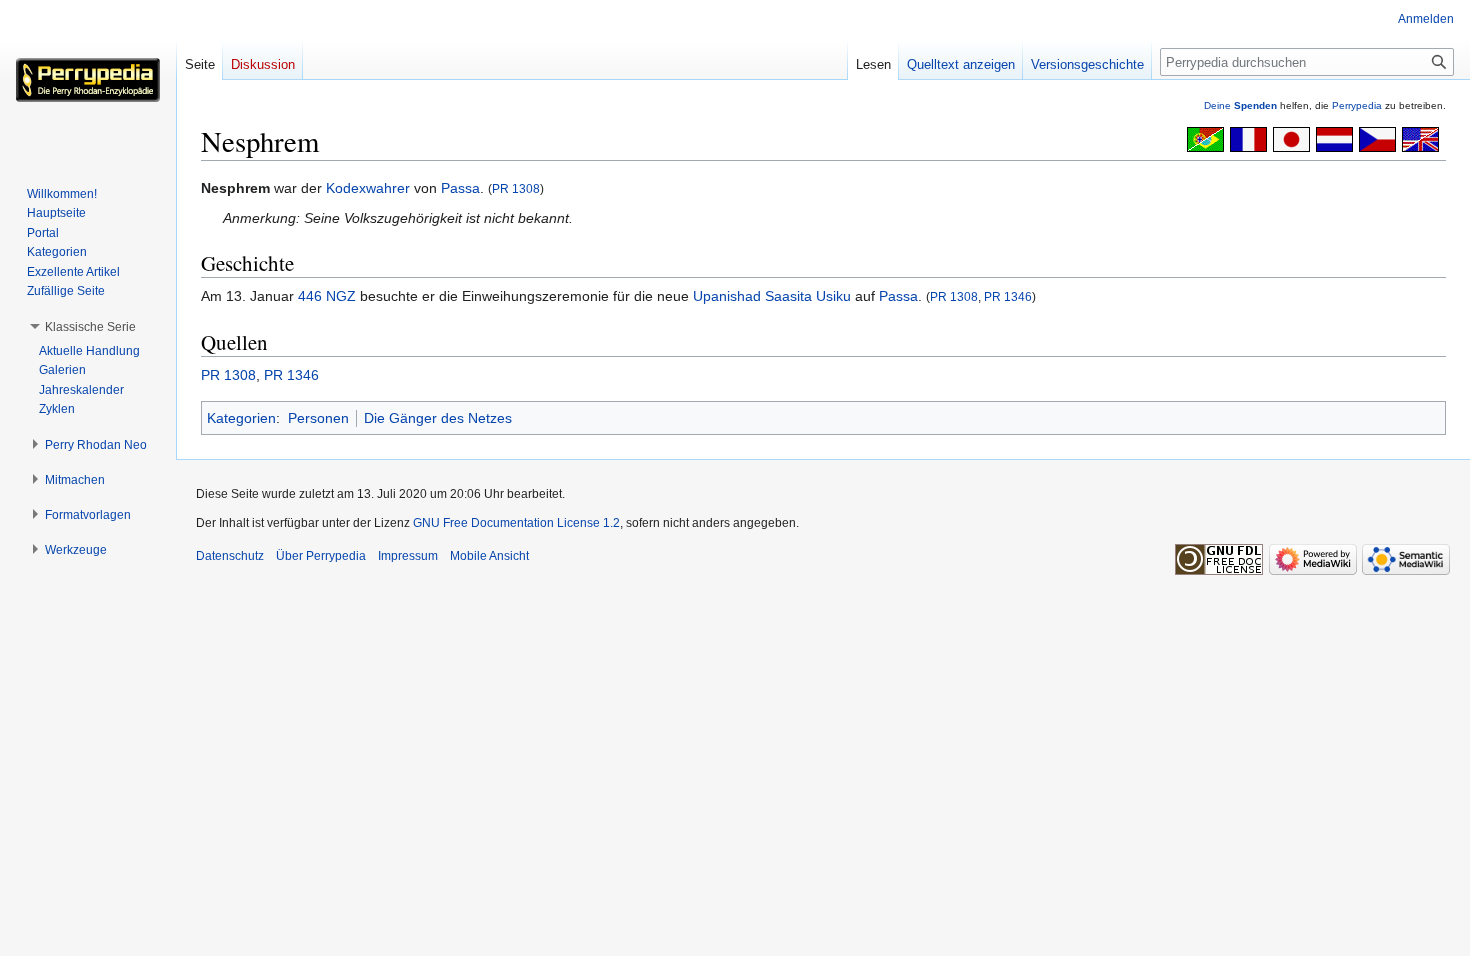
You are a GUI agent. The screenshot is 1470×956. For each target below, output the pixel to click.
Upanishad (727, 296)
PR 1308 (516, 188)
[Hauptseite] (88, 80)
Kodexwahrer (368, 188)
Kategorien (241, 418)
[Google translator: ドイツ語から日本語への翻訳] (1291, 138)
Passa (460, 188)
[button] (90, 327)
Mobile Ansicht (489, 556)
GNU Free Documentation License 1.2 (516, 523)
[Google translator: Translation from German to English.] (1420, 138)
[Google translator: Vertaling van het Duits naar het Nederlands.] (1334, 138)
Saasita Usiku (808, 296)
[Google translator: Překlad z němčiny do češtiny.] (1377, 138)
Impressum (408, 556)
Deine (1240, 105)
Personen (318, 418)
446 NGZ (327, 296)
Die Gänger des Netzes (438, 418)
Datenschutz (230, 556)
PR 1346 (1008, 296)
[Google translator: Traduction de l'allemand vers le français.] (1248, 138)
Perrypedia (1357, 105)
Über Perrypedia (321, 556)
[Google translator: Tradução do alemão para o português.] (1205, 138)
